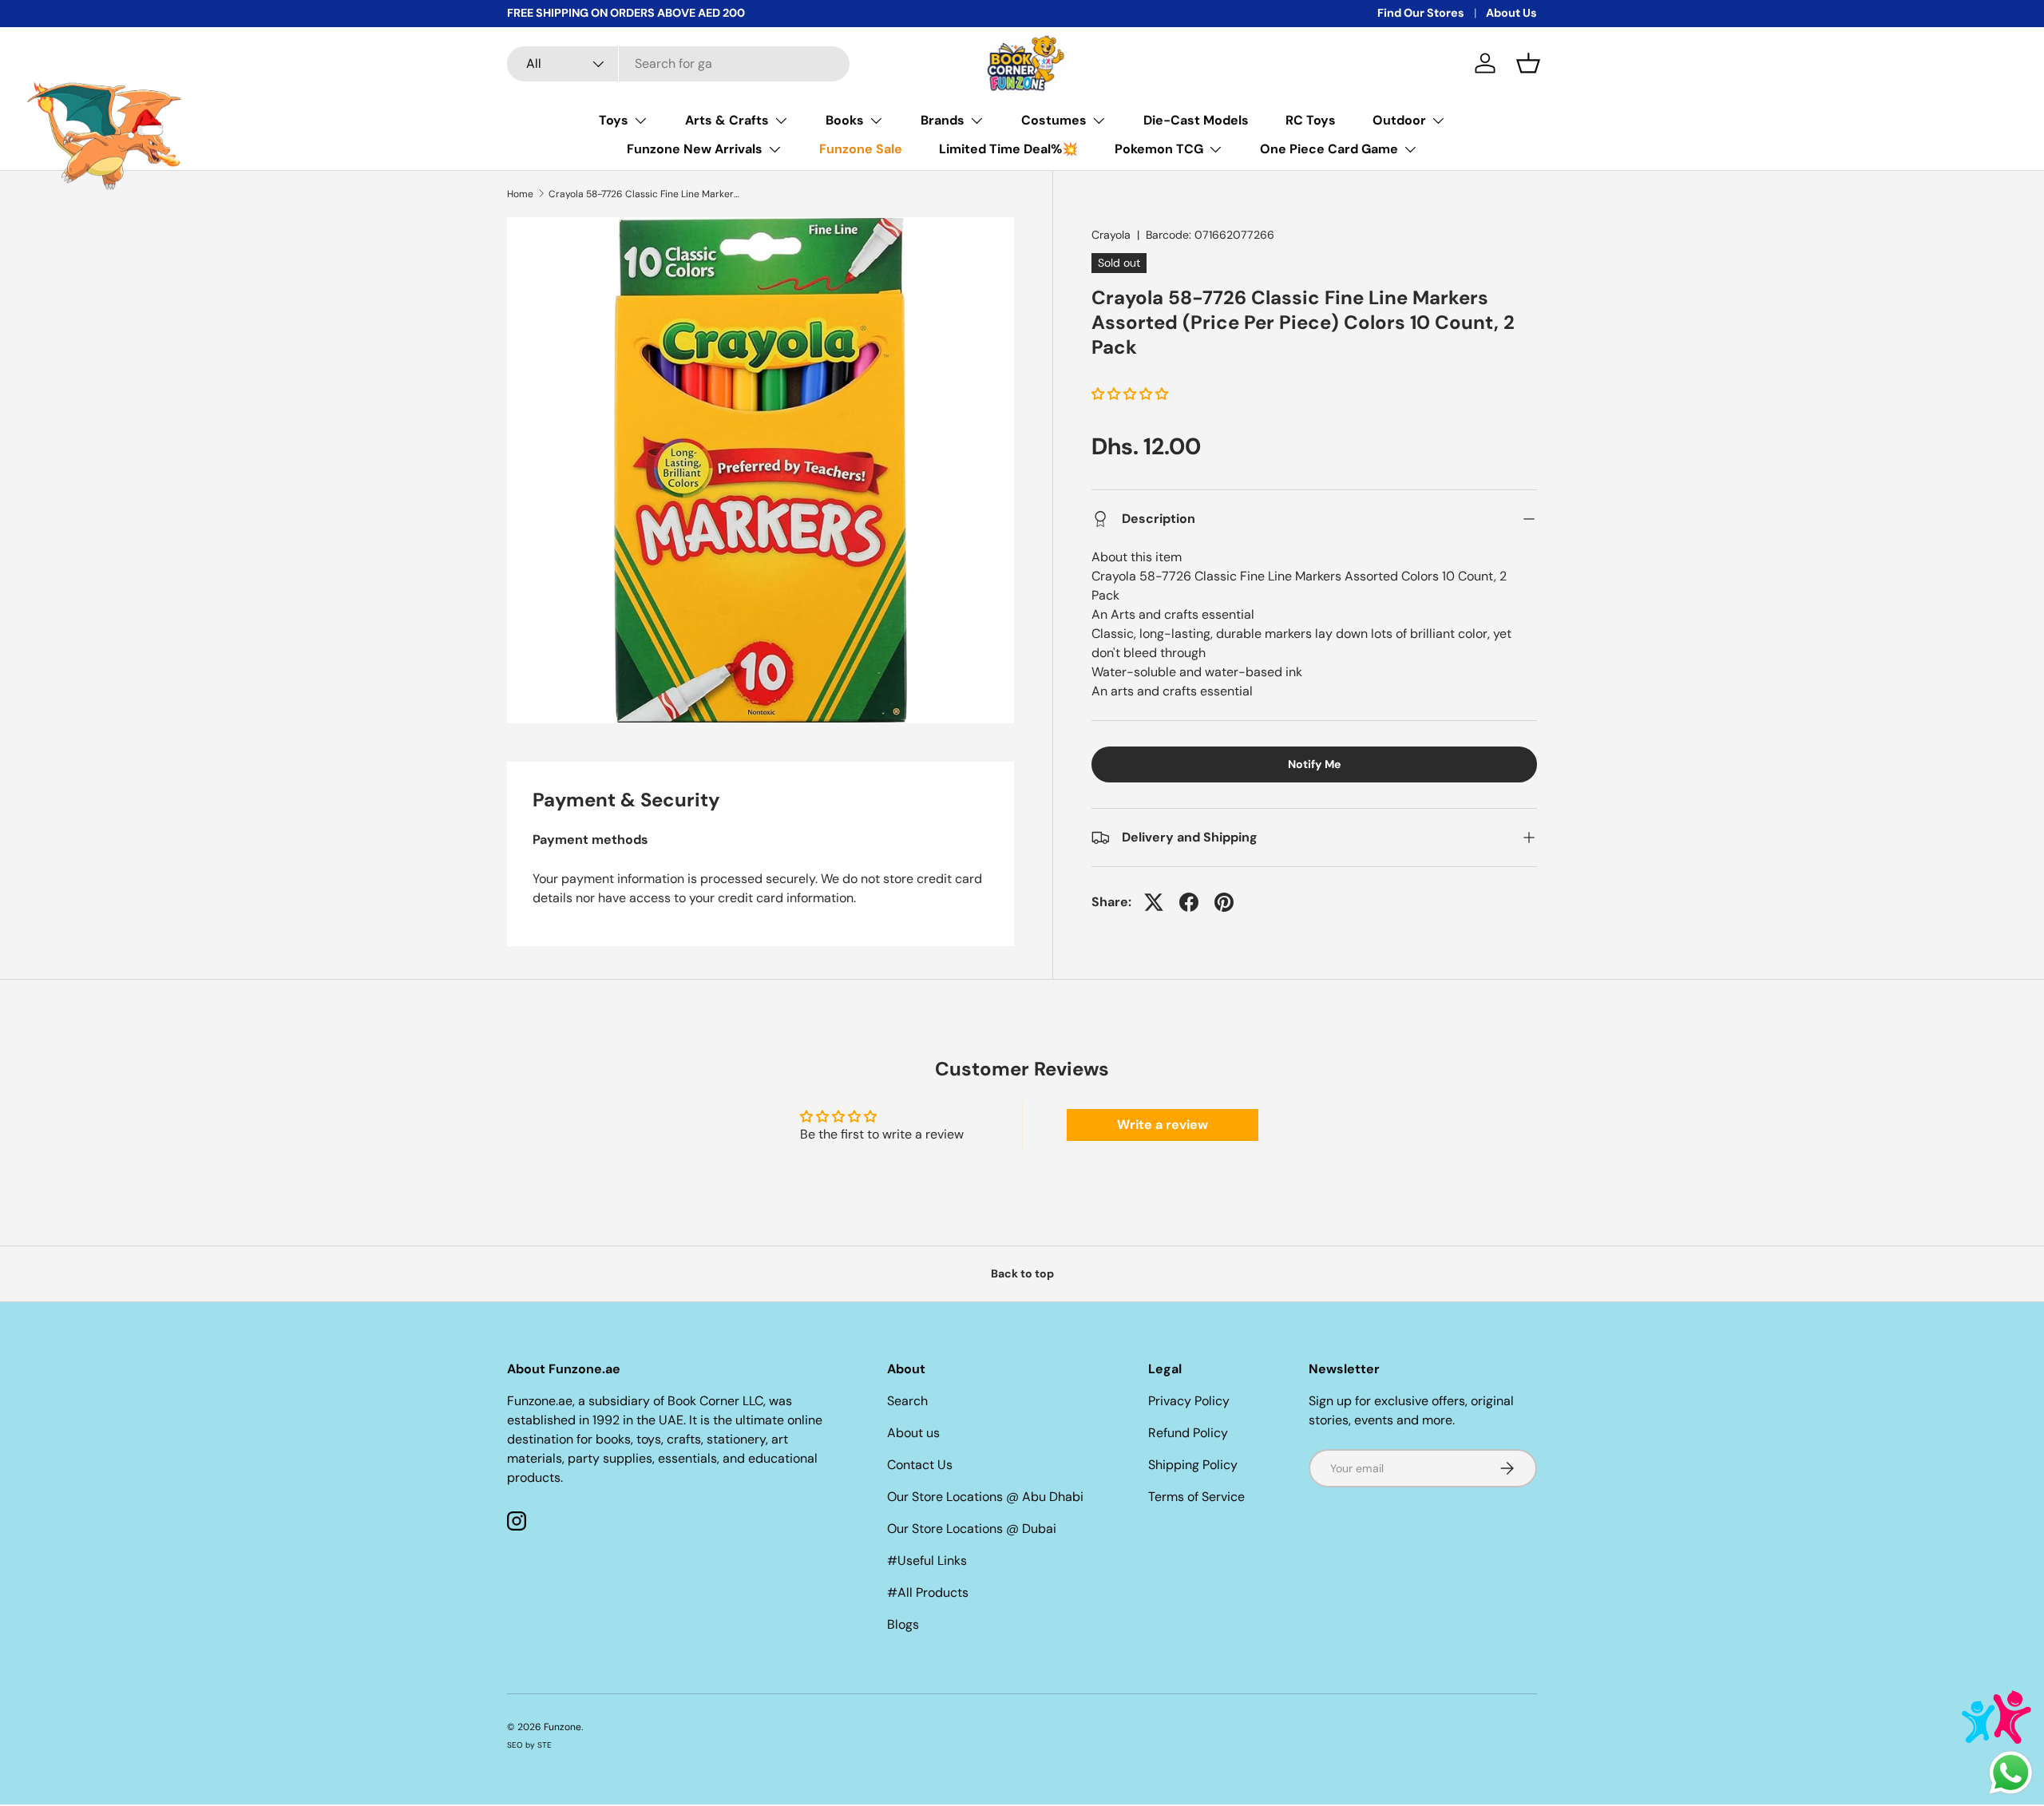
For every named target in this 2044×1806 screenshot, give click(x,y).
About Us (1511, 13)
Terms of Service (1196, 1497)
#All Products (928, 1592)
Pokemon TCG (1159, 149)
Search (907, 1401)
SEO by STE (529, 1745)
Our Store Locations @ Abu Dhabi (985, 1497)
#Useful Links (927, 1560)
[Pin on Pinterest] (1224, 902)
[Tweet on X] (1154, 902)
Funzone (562, 1727)
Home (520, 194)
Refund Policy (1188, 1433)
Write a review (1163, 1125)
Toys (614, 120)
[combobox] (678, 64)
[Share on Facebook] (1189, 902)
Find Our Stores (1421, 13)
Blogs (903, 1624)
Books (845, 120)
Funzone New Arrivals (695, 149)
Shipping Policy (1193, 1465)
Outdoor (1399, 120)
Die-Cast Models (1196, 120)
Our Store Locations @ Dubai (972, 1529)
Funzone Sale (861, 149)
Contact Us (920, 1465)
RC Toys (1311, 120)
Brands (943, 120)
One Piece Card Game (1329, 149)
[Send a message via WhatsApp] (2011, 1773)
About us (913, 1433)
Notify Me (1314, 764)
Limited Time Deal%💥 (1008, 149)
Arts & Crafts (727, 120)
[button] (1528, 63)
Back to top (1022, 1273)
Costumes (1054, 120)
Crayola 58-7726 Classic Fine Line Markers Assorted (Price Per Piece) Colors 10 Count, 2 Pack (644, 194)
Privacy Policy (1189, 1401)
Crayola (1111, 235)
